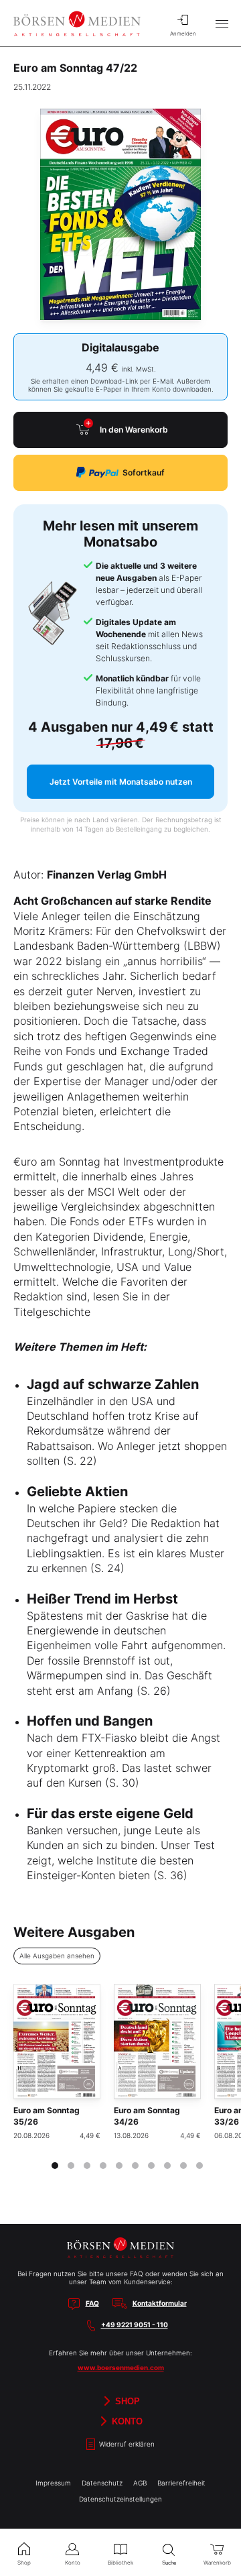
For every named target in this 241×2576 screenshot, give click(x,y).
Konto (126, 2421)
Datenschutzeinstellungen (120, 2499)
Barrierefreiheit (181, 2483)
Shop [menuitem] (24, 2563)
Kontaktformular (160, 2303)
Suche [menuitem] (169, 2563)
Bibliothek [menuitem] (120, 2563)
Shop (126, 2401)
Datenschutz (102, 2483)
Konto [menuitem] (73, 2563)
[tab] (55, 2166)
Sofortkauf (144, 472)
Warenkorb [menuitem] (217, 2563)
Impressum (53, 2483)
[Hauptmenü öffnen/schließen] (222, 23)
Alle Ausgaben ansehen (57, 1956)
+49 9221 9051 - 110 (135, 2325)
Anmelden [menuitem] (183, 34)
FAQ (92, 2303)
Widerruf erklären (126, 2444)
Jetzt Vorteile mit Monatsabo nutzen (121, 782)
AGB (140, 2483)
